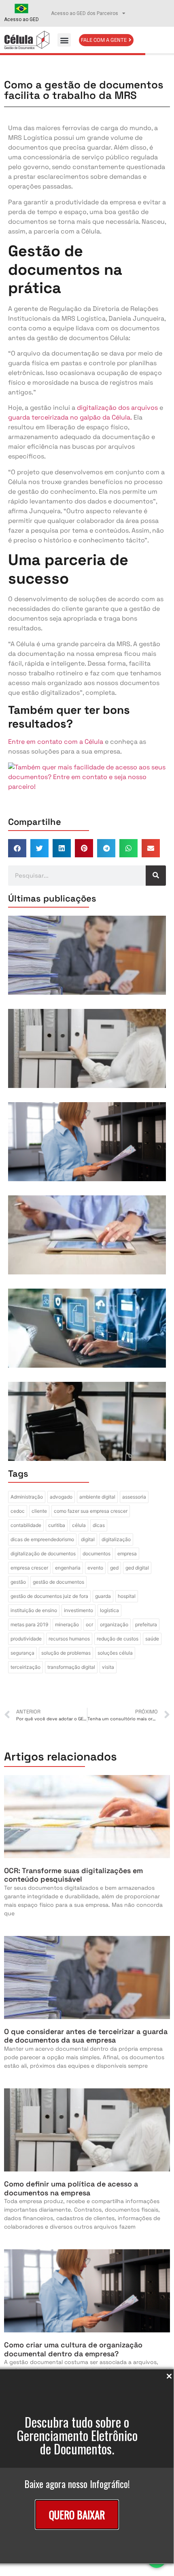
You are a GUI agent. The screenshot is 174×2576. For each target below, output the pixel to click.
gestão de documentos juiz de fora (49, 1596)
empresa (127, 1554)
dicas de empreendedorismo (42, 1539)
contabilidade (26, 1525)
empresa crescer (29, 1568)
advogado (61, 1497)
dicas (99, 1525)
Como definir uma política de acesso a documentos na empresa (71, 2188)
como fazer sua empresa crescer (91, 1511)
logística (109, 1610)
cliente (39, 1511)
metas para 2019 (29, 1624)
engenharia (68, 1568)
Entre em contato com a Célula (56, 742)
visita (108, 1667)
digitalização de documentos (43, 1554)
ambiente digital (97, 1497)
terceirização (25, 1667)
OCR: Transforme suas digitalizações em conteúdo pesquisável (73, 1875)
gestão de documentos (58, 1582)
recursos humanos (69, 1639)
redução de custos (118, 1639)
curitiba (57, 1525)
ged (114, 1568)
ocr (89, 1624)
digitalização (116, 1539)
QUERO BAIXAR (77, 2515)
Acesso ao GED (21, 19)
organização (114, 1624)
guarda (103, 1596)
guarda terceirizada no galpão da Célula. (70, 417)
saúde (152, 1639)
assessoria (134, 1497)
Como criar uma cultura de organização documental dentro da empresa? (73, 2349)
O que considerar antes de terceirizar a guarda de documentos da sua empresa (86, 2036)
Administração (27, 1497)
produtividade (26, 1639)
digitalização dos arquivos (117, 408)
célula (79, 1525)
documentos (97, 1554)
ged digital (137, 1568)
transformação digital (71, 1667)
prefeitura (146, 1624)
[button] (64, 40)
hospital (127, 1596)
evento (95, 1568)
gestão (18, 1582)
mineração (67, 1624)
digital (88, 1539)
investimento (79, 1610)
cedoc (18, 1511)
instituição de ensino (34, 1610)
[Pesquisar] (156, 876)
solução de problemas (66, 1653)
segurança (22, 1653)
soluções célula (115, 1653)
